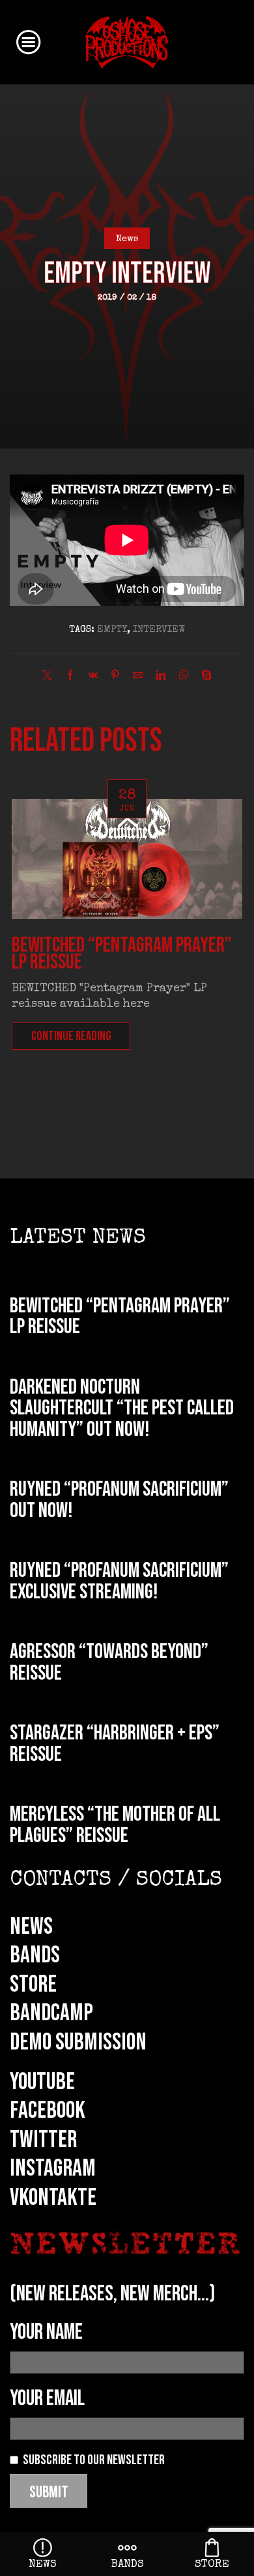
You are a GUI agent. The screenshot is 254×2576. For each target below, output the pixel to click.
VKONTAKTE (53, 2198)
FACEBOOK (48, 2111)
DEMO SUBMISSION (78, 2042)
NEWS (31, 1927)
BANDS (35, 1955)
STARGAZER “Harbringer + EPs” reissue (115, 1744)
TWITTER (43, 2140)
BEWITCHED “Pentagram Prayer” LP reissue (122, 954)
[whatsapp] (183, 677)
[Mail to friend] (138, 677)
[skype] (203, 677)
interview (159, 630)
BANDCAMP (51, 2013)
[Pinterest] (115, 677)
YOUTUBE (42, 2082)
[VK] (93, 677)
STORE (33, 1984)
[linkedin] (161, 677)
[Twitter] (50, 677)
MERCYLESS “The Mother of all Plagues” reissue (115, 1825)
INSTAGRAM (53, 2168)
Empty (112, 630)
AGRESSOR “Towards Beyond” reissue (109, 1663)
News (127, 239)
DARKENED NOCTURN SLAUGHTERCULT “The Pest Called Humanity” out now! (122, 1409)
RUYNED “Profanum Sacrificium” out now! (119, 1500)
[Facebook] (70, 677)
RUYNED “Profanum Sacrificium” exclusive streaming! (119, 1581)
